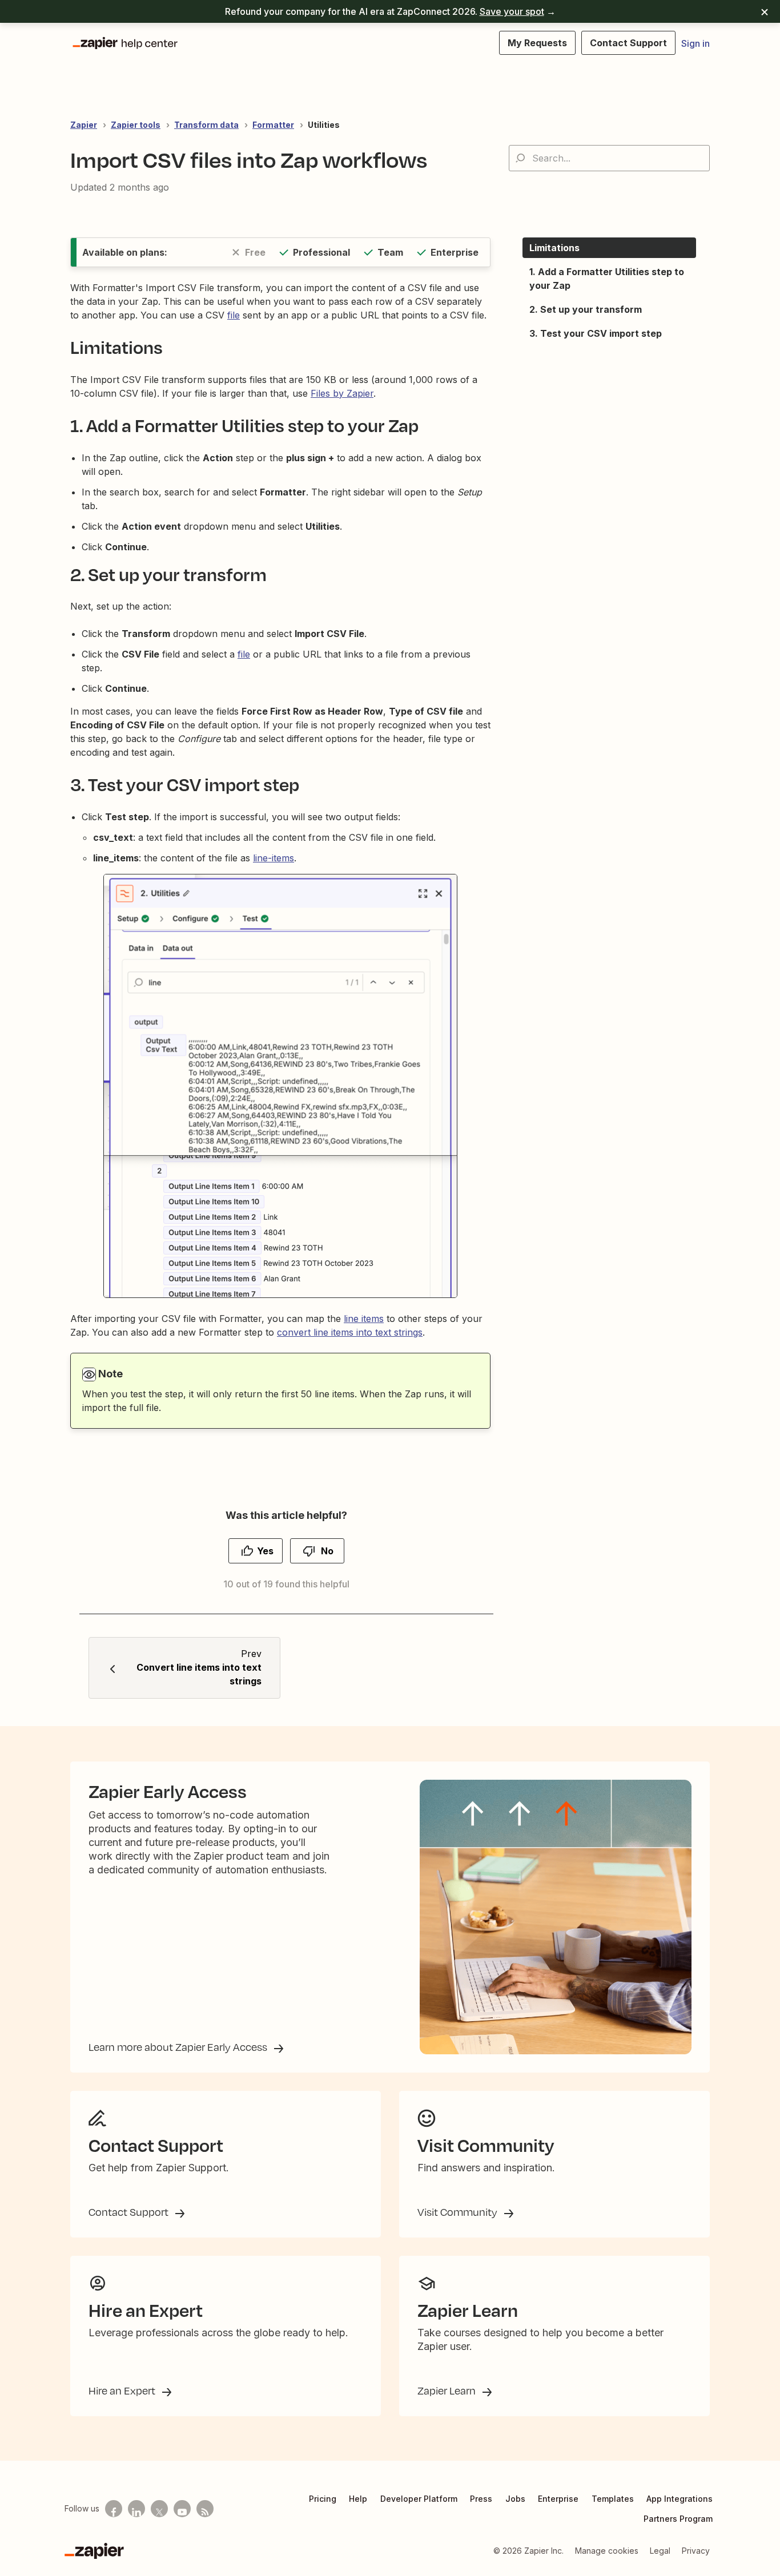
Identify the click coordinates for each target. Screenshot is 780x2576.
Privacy (696, 2551)
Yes (265, 1551)
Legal (660, 2551)
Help (358, 2499)
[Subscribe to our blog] (205, 2509)
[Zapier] (94, 2551)
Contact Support (130, 2212)
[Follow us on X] (159, 2509)
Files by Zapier (342, 393)
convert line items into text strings (350, 1332)
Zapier (84, 125)
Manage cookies (607, 2551)
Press (481, 2499)
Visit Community (459, 2212)
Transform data (206, 125)
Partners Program (678, 2519)
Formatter (273, 125)
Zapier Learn (448, 2390)
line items (364, 1319)
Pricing (323, 2499)
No (327, 1551)
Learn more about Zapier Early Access (179, 2047)
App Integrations (680, 2499)
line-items (274, 858)
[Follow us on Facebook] (114, 2509)
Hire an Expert (123, 2390)
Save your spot (512, 11)
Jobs (515, 2499)
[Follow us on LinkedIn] (136, 2509)
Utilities (324, 125)
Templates (613, 2499)
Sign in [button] (695, 43)
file (234, 315)
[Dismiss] (765, 11)
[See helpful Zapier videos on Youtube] (182, 2509)
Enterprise (558, 2499)
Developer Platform (419, 2499)
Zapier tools (136, 125)
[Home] (124, 43)
